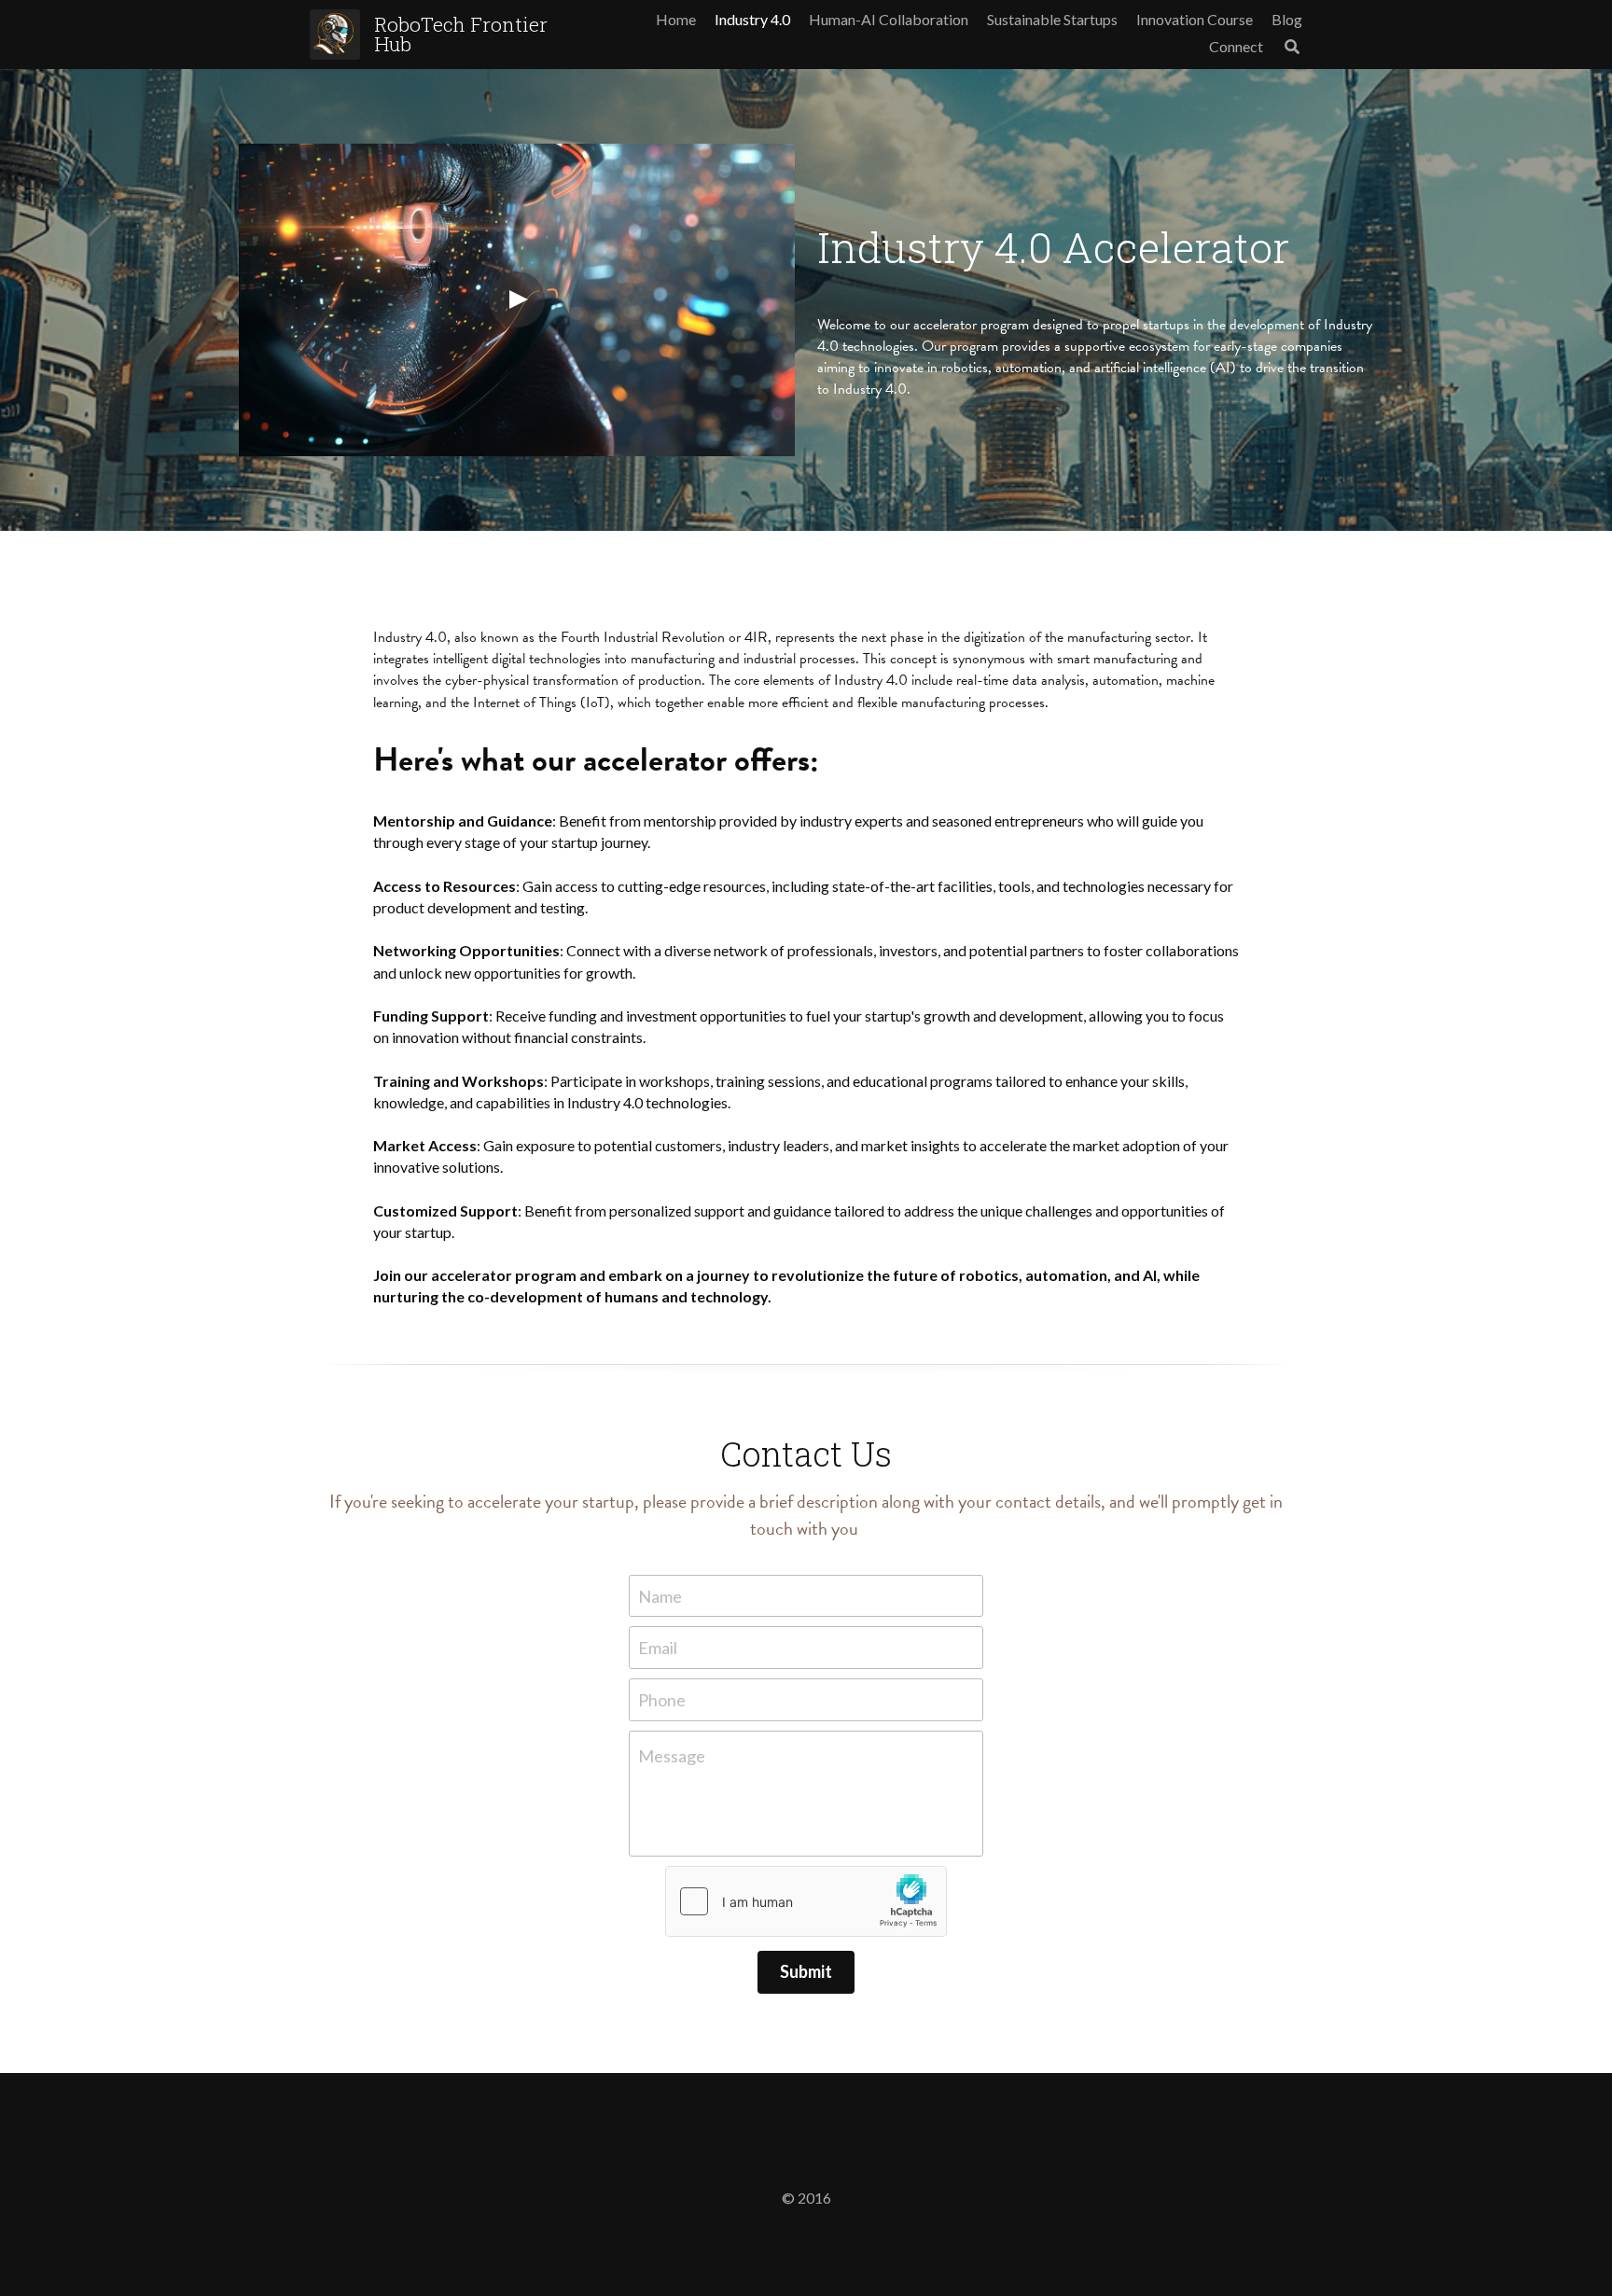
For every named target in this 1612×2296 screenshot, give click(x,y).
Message (672, 1756)
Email (658, 1648)
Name (660, 1595)
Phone (662, 1699)
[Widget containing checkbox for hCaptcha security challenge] (806, 1901)
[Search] (1292, 47)
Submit (806, 1971)
